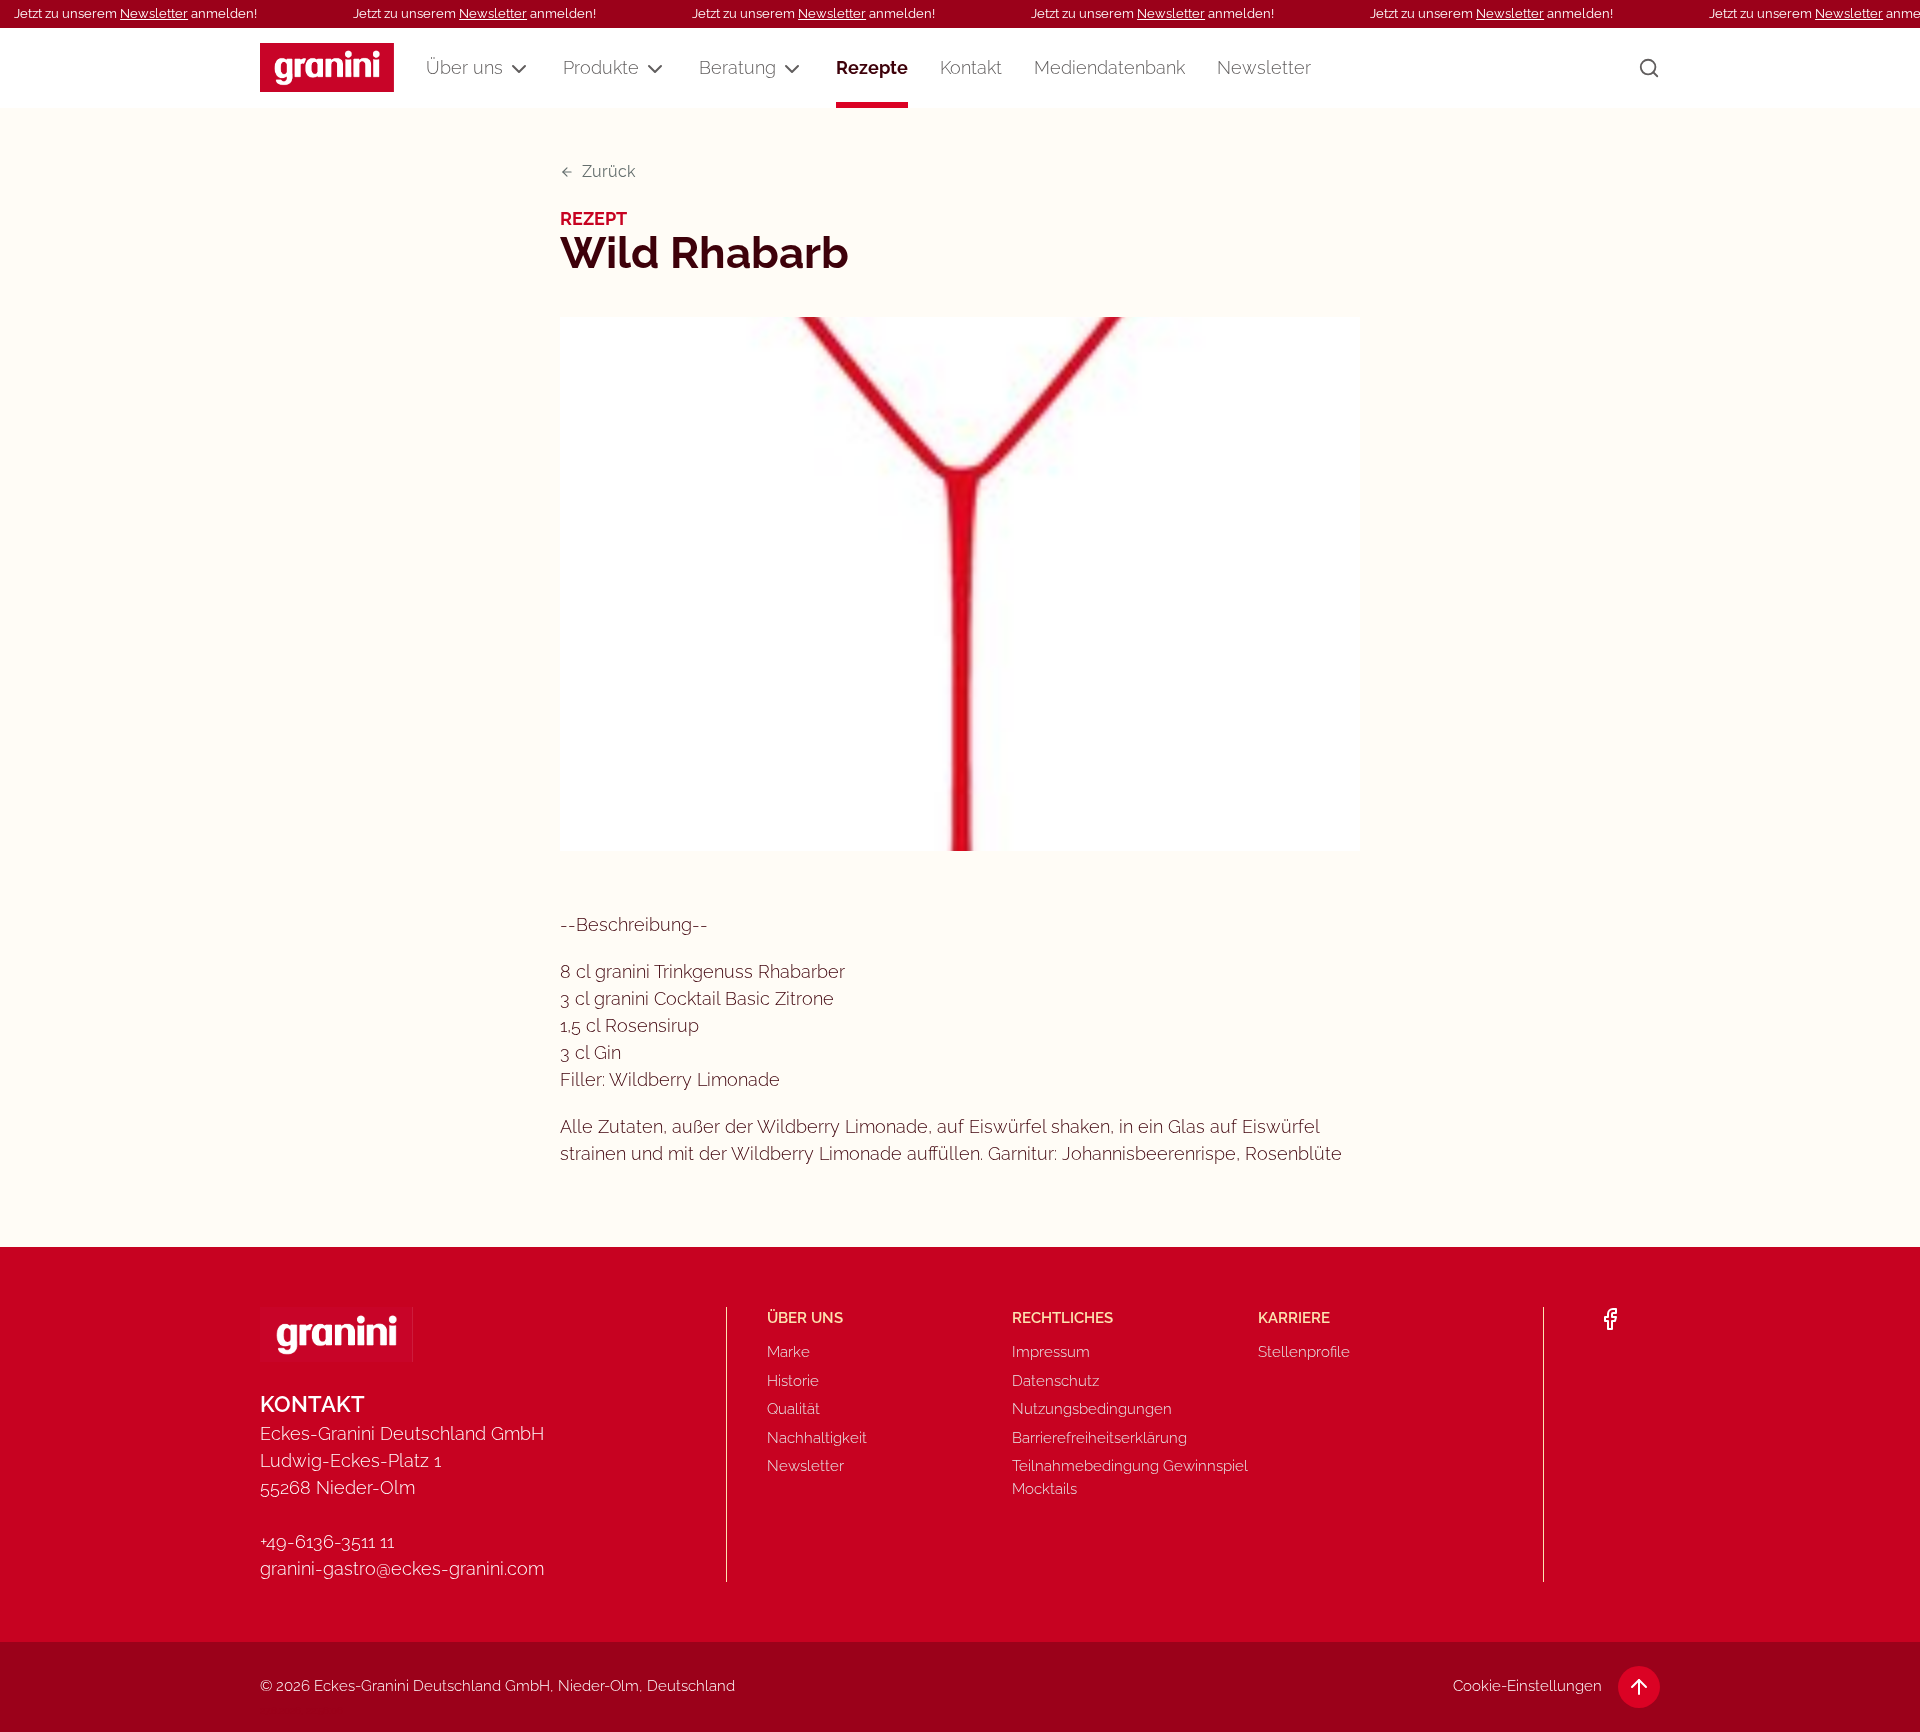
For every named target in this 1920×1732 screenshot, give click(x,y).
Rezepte (872, 67)
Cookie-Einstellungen (1527, 1686)
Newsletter (154, 13)
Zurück (608, 171)
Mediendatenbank (1109, 67)
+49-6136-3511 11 (327, 1541)
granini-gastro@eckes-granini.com (402, 1568)
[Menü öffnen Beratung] (792, 69)
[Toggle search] (1649, 68)
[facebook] (1610, 1319)
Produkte (601, 67)
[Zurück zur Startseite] (327, 67)
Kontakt (971, 67)
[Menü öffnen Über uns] (519, 69)
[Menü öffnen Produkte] (655, 69)
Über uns (464, 67)
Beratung (737, 67)
